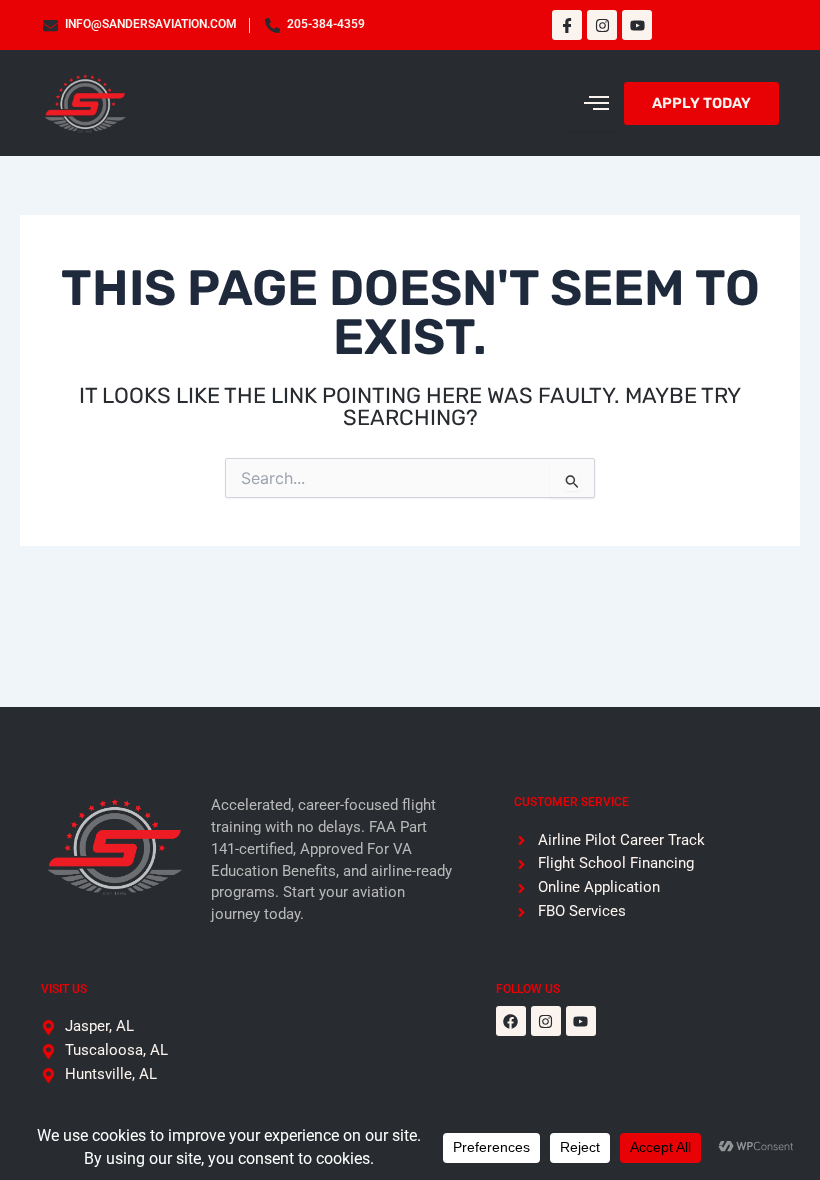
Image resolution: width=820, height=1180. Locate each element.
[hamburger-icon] (591, 103)
